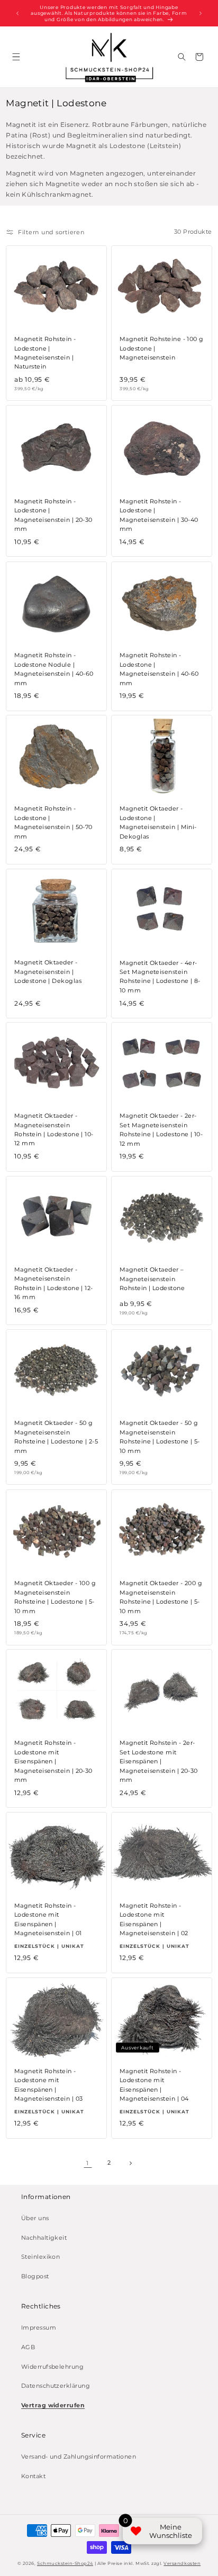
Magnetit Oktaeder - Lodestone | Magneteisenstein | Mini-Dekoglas (158, 822)
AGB (28, 2347)
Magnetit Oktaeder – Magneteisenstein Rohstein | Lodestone (152, 1279)
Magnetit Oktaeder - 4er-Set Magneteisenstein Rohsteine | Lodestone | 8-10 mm (160, 976)
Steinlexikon (40, 2257)
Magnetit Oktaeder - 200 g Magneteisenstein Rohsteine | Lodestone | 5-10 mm (161, 1597)
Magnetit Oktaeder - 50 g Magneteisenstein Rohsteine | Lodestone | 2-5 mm (56, 1437)
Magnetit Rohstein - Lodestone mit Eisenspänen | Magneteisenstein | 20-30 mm (53, 1762)
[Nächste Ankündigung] (201, 13)
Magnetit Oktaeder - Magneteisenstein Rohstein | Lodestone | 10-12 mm (54, 1130)
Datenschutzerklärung (56, 2386)
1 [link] (87, 2163)
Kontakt (33, 2476)
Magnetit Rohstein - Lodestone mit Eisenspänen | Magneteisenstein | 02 (154, 1919)
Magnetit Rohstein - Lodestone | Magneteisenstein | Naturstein (45, 353)
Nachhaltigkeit (44, 2238)
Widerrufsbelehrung (52, 2367)
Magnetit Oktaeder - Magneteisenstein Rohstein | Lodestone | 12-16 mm (54, 1283)
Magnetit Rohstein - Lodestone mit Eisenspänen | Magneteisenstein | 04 (154, 2085)
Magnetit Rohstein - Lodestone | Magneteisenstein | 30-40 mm (159, 515)
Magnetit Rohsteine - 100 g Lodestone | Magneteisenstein (162, 349)
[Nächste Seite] (130, 2163)
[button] (16, 57)
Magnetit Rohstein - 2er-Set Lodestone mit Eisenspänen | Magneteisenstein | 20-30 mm (159, 1762)
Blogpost (35, 2276)
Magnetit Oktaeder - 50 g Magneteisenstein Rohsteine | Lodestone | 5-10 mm (160, 1437)
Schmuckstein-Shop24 (65, 2563)
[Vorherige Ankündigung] (17, 13)
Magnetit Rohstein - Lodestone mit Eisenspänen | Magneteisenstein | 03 (48, 2085)
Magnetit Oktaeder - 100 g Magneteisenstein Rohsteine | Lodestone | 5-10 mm (55, 1597)
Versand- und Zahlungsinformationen (79, 2457)
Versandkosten (182, 2563)
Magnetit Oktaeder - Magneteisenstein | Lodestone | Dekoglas (48, 972)
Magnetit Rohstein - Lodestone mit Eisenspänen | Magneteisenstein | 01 (48, 1919)
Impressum (39, 2328)
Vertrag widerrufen (53, 2405)
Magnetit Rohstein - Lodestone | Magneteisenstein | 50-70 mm (53, 822)
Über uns (35, 2218)
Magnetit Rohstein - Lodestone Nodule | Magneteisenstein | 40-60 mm (54, 669)
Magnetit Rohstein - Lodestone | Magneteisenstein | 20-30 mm (53, 515)
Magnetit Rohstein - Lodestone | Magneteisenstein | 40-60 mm (159, 669)
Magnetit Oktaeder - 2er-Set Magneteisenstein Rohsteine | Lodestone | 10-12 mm (161, 1130)
